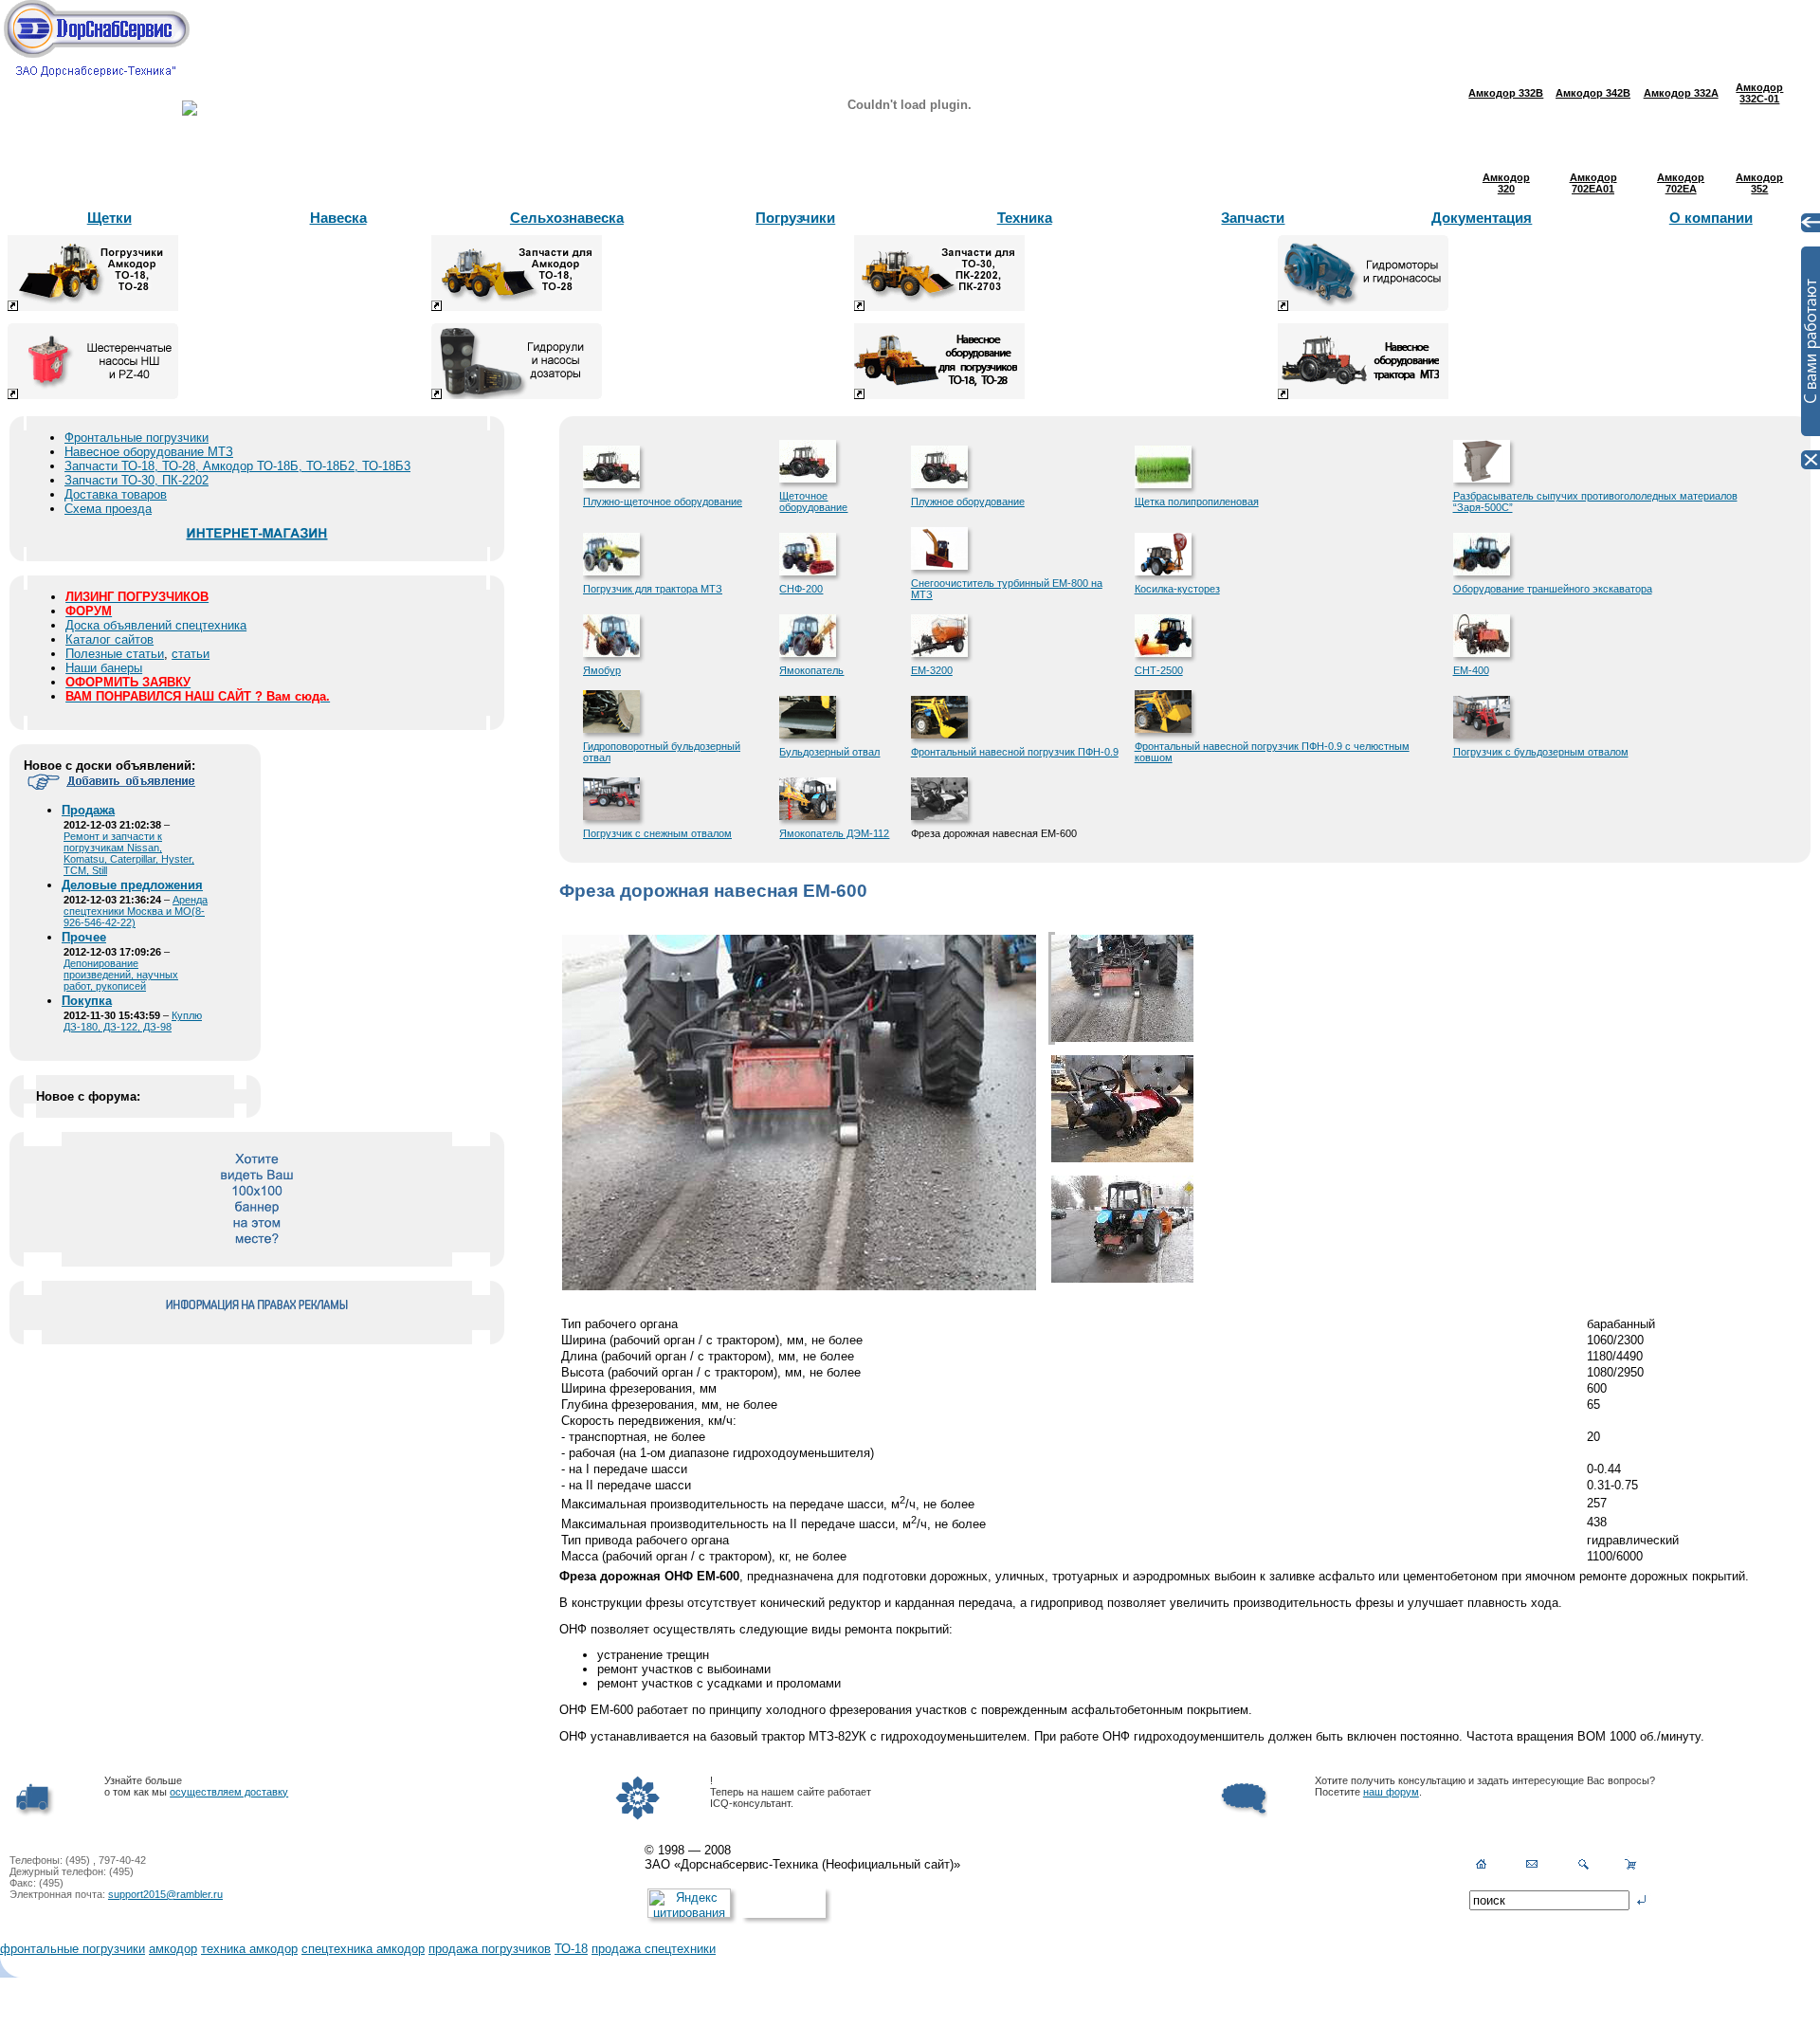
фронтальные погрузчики (73, 1949)
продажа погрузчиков (490, 1949)
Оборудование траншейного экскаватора (1553, 589)
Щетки (109, 218)
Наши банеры (104, 668)
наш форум (1391, 1792)
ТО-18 (571, 1949)
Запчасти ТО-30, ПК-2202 (136, 480)
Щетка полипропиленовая (1197, 502)
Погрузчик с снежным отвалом (657, 833)
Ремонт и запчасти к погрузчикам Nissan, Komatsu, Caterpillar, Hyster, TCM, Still (129, 853)
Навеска (338, 218)
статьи (191, 654)
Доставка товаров (116, 494)
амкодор (173, 1949)
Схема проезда (108, 509)
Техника (1025, 218)
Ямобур (602, 670)
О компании (1711, 218)
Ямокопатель (811, 670)
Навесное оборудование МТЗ (149, 452)
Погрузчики (795, 218)
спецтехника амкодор (363, 1949)
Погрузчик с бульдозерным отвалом (1541, 752)
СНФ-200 (801, 589)
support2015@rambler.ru (165, 1894)
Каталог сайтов (109, 639)
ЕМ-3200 (932, 670)
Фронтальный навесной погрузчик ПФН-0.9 (1015, 752)
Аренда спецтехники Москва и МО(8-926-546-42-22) (136, 911)
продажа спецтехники (654, 1949)
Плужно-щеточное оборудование (663, 502)
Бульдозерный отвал (829, 752)
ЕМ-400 (1471, 670)
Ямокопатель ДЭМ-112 (834, 833)
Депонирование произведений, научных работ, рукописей (121, 975)
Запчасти (1253, 218)
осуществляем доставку (229, 1792)
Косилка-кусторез (1177, 589)
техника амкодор (249, 1949)
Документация (1482, 218)
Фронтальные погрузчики (136, 438)
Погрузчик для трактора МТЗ (653, 589)
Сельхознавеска (567, 218)
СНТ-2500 (1159, 670)
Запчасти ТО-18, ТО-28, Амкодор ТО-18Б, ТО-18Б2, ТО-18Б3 (237, 466)
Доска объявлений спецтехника (156, 625)
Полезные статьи (115, 654)
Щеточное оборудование (813, 502)
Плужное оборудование (968, 502)
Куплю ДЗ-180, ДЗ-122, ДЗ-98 (133, 1021)
